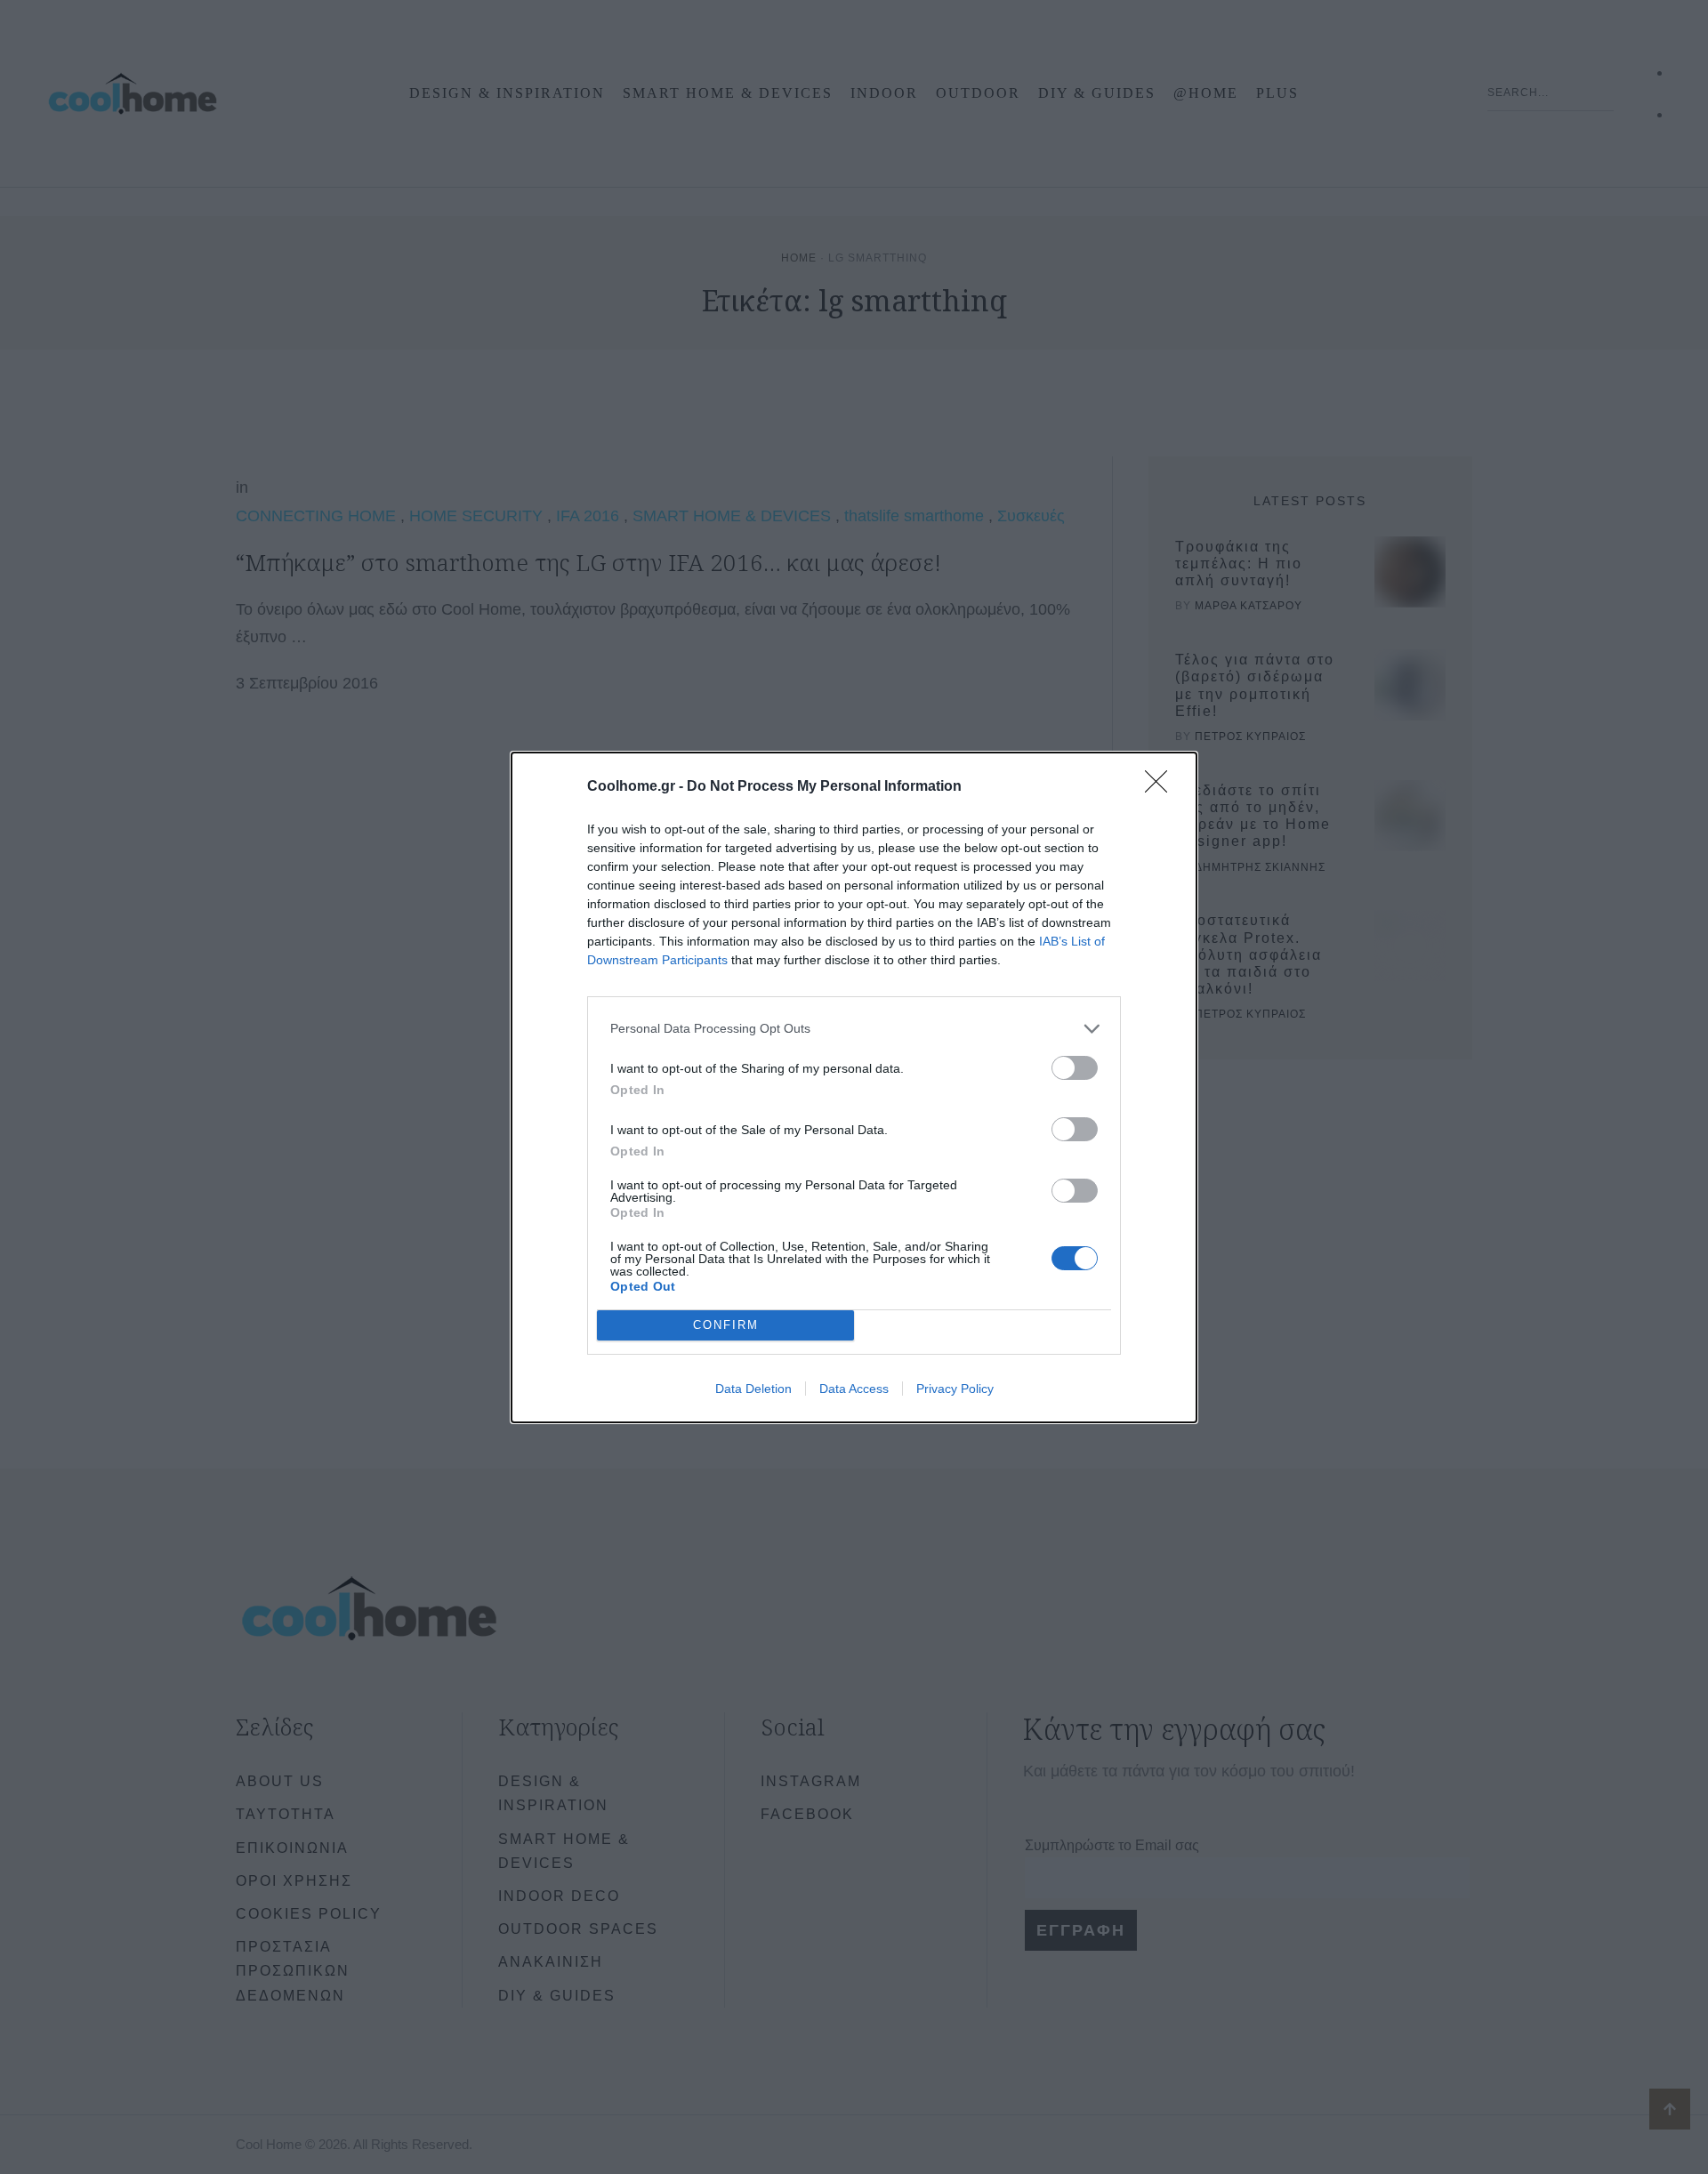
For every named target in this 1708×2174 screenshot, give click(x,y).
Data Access (854, 1389)
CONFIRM (726, 1325)
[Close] (1162, 787)
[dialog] (854, 1087)
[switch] (1075, 1068)
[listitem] (854, 1029)
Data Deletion (753, 1389)
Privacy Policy (955, 1389)
